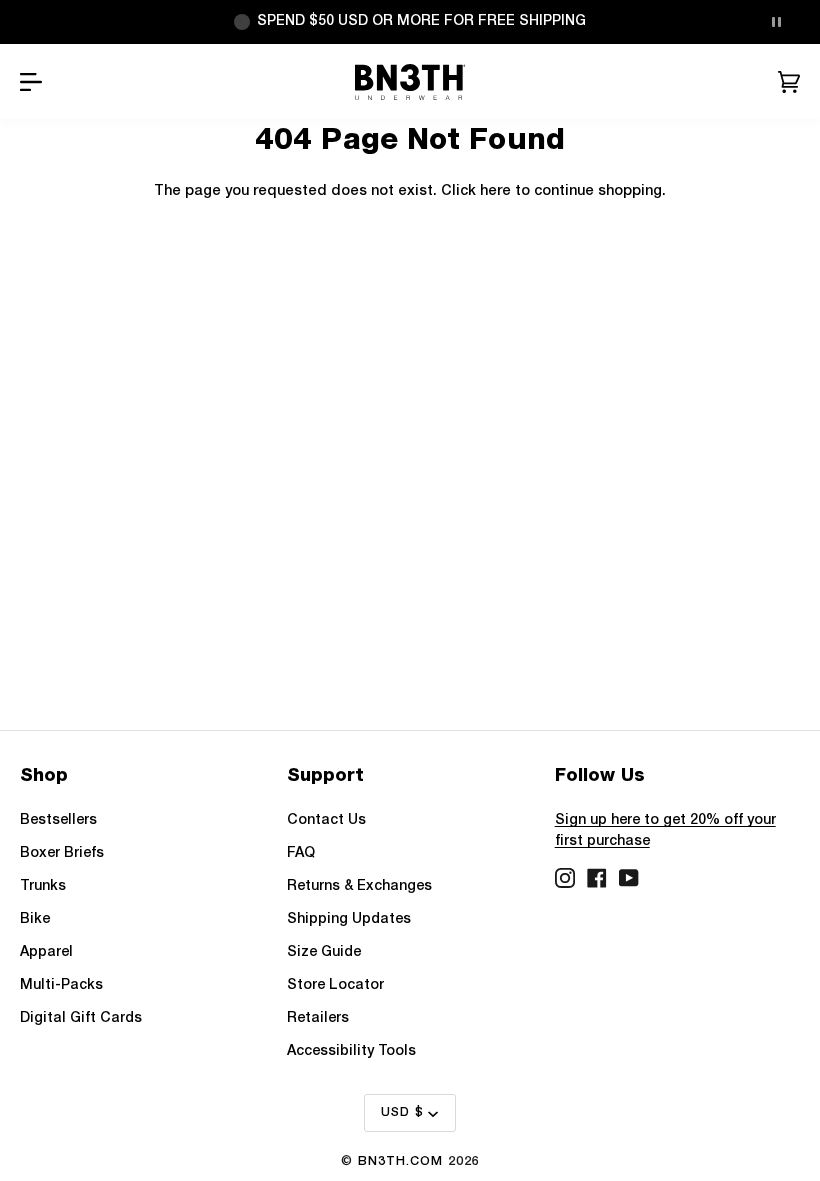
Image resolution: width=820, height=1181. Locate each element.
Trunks (43, 886)
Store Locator (335, 985)
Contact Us (326, 820)
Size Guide (324, 952)
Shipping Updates (349, 919)
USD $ (402, 1112)
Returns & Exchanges (359, 886)
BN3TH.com (400, 1161)
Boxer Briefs (62, 853)
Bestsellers (58, 820)
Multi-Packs (61, 985)
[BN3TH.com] (410, 82)
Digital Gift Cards (81, 1018)
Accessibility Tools (351, 1051)
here (495, 191)
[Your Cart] (789, 82)
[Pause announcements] (776, 22)
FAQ (301, 853)
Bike (35, 919)
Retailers (318, 1018)
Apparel (46, 952)
